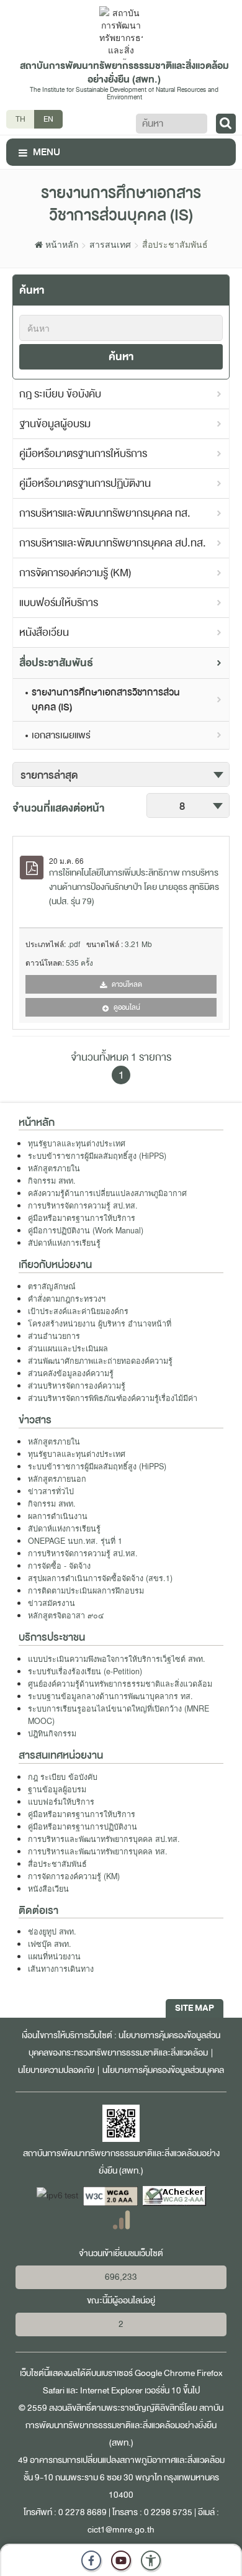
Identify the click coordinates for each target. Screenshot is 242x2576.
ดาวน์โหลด (126, 984)
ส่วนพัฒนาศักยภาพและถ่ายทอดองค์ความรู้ (100, 1361)
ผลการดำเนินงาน (58, 1516)
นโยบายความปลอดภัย (56, 2070)
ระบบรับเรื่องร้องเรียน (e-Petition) (85, 1671)
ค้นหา (121, 357)
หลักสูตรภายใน (54, 1168)
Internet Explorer (111, 2391)
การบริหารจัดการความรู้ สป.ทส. (83, 1205)
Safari (55, 2391)
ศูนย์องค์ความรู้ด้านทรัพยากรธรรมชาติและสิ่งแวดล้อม (120, 1684)
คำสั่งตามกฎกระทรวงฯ (67, 1299)
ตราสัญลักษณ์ (52, 1286)
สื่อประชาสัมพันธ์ (56, 663)
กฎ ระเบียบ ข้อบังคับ (60, 394)
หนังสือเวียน (44, 633)
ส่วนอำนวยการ (54, 1336)
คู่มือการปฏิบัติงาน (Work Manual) (86, 1230)
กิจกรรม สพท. (52, 1181)
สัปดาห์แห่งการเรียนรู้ (64, 1243)
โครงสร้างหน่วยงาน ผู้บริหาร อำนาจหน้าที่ (100, 1323)
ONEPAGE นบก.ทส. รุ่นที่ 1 (75, 1541)
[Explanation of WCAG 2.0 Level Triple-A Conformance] (111, 2196)
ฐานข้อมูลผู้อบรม (55, 424)
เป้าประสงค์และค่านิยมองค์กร (78, 1311)
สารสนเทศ (110, 244)
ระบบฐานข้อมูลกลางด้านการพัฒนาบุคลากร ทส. (110, 1696)
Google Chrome (165, 2373)
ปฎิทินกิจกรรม (52, 1733)
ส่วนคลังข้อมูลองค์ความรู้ (71, 1373)
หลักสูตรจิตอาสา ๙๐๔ (66, 1615)
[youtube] (121, 2560)
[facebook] (91, 2560)
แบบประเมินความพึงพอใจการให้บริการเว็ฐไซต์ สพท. (117, 1659)
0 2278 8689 (83, 2512)
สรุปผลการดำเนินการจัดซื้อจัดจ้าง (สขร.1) (100, 1578)
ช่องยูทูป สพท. (52, 1931)
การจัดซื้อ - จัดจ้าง (59, 1566)
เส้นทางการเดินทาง (61, 1969)
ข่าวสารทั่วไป (51, 1491)
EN (48, 119)
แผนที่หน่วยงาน (54, 1956)
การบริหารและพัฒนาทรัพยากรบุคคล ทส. (105, 513)
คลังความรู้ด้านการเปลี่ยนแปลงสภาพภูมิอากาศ (107, 1193)
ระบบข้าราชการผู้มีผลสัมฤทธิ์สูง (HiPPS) (97, 1156)
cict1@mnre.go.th (121, 2530)
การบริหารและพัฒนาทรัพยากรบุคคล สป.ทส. (113, 543)
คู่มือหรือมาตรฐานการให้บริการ (83, 454)
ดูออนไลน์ (126, 1007)
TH (20, 119)
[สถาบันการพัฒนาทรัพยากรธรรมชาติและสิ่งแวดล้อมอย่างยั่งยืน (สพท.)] (121, 32)
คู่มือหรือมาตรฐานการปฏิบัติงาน (85, 483)
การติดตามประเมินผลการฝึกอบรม (86, 1590)
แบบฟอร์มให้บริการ (59, 603)
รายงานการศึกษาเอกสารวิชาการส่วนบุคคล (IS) (106, 700)
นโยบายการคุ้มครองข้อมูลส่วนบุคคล (163, 2070)
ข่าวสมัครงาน (52, 1603)
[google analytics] (121, 2219)
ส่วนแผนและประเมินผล (68, 1348)
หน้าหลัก (60, 244)
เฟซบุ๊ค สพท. (50, 1944)
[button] (151, 2560)
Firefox (210, 2373)
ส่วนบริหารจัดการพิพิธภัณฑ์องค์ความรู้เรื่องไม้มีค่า (113, 1398)
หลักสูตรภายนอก (57, 1479)
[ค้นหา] (226, 124)
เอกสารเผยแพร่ (61, 735)
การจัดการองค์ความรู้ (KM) (75, 573)
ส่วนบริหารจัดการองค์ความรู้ (77, 1386)
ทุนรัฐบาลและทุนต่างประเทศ (77, 1143)
